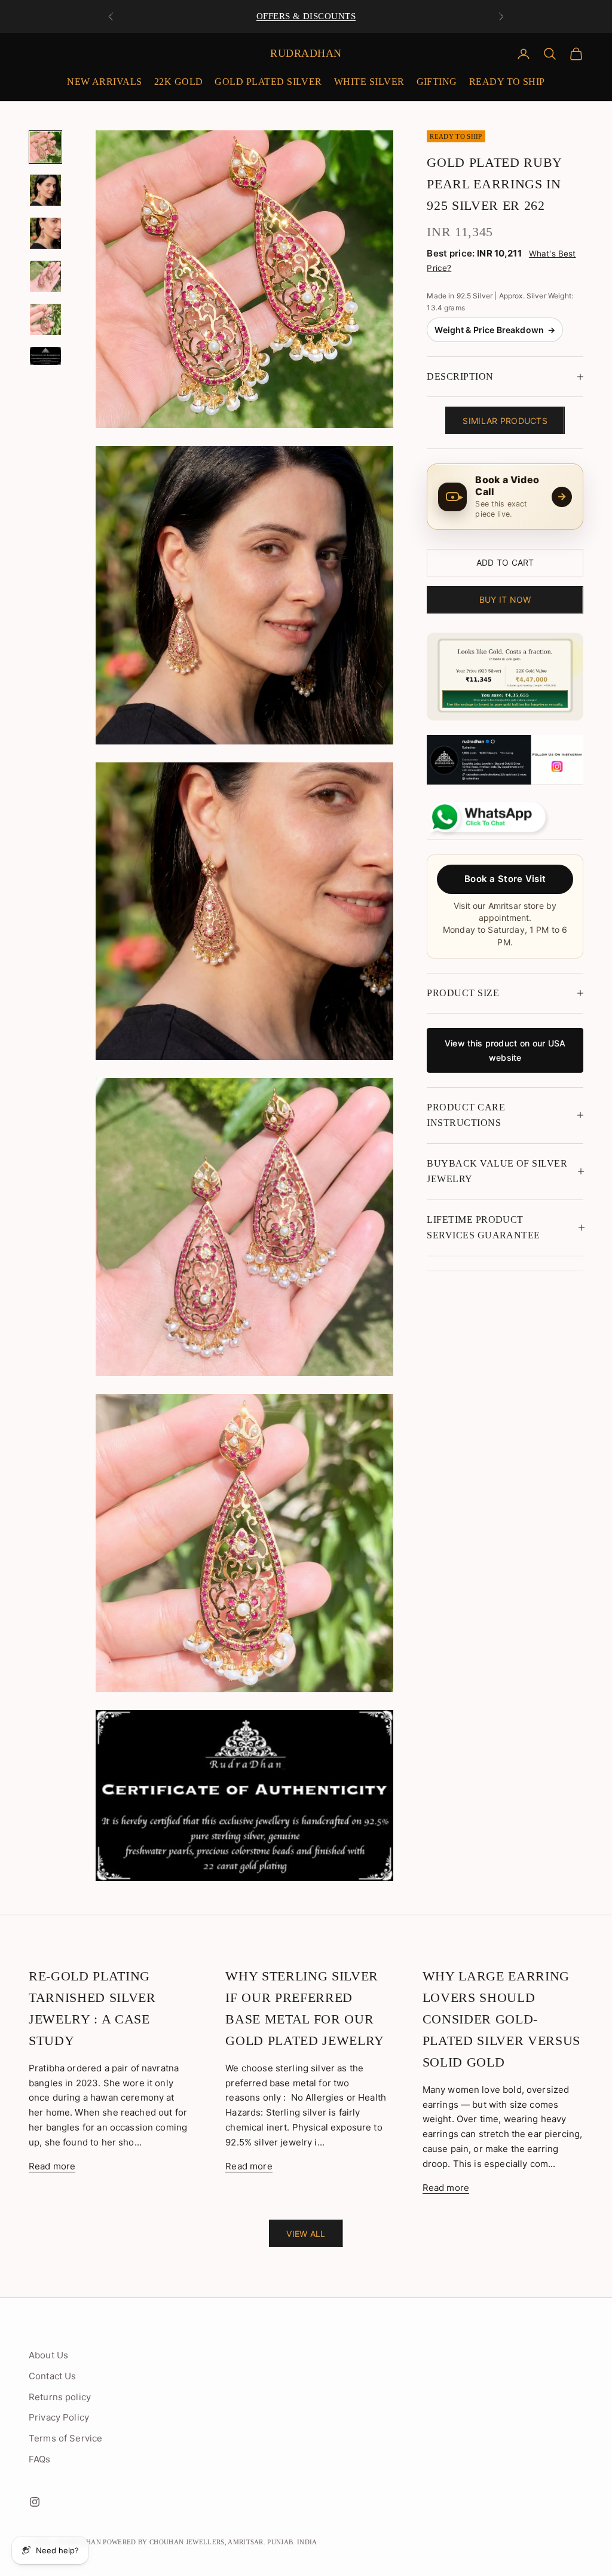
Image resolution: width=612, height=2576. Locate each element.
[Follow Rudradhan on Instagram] (505, 760)
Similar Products (505, 421)
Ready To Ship (507, 82)
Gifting (437, 82)
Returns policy (60, 2397)
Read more (52, 2166)
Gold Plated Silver (268, 82)
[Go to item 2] (45, 190)
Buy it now (505, 599)
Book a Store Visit (505, 879)
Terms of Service (65, 2438)
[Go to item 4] (45, 276)
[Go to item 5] (45, 319)
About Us (48, 2355)
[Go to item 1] (45, 147)
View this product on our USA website (505, 1050)
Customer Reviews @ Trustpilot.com (306, 19)
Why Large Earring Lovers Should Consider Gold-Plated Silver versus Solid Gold (501, 2019)
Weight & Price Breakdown (495, 330)
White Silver (369, 82)
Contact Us (53, 2376)
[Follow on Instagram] (35, 2502)
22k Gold (179, 82)
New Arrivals (105, 82)
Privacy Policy (59, 2417)
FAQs (40, 2459)
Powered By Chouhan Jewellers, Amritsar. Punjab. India (210, 2542)
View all (306, 2234)
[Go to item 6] (45, 356)
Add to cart (505, 562)
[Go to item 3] (45, 233)
